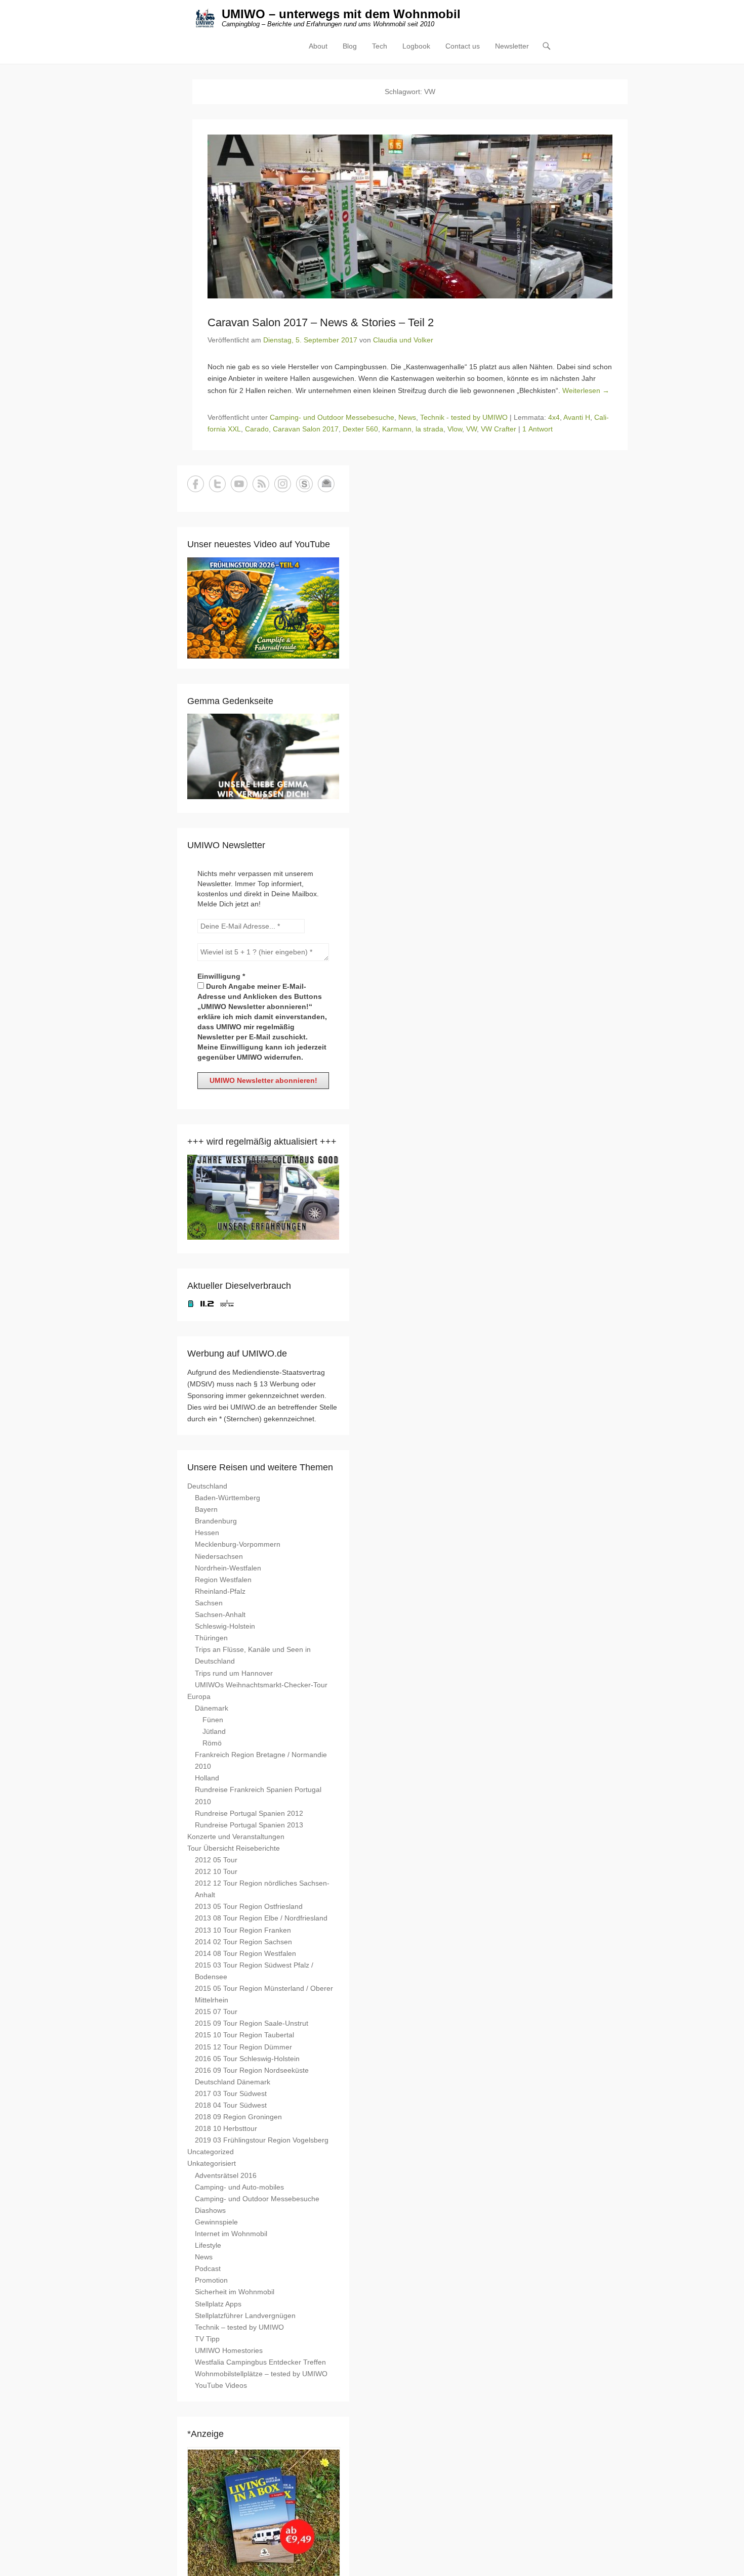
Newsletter (512, 46)
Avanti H (577, 417)
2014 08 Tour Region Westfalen (245, 1953)
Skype (304, 484)
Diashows (210, 2210)
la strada (429, 429)
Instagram (283, 484)
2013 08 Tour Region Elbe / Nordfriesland (261, 1918)
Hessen (207, 1533)
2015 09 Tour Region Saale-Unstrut (252, 2023)
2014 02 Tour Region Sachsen (243, 1942)
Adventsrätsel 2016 (226, 2175)
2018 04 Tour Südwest (231, 2105)
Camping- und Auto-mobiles (239, 2187)
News (407, 417)
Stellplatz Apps (218, 2304)
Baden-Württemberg (228, 1498)
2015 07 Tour (216, 2012)
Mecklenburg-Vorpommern (238, 1544)
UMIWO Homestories (229, 2350)
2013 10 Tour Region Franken (243, 1930)
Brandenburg (216, 1521)
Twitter (217, 484)
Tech (380, 46)
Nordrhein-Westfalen (228, 1568)
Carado (257, 429)
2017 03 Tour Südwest (231, 2093)
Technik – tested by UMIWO (239, 2327)
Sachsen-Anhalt (220, 1614)
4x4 (554, 417)
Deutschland (207, 1486)
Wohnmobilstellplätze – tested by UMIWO (261, 2374)
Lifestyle (208, 2245)
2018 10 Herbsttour (226, 2128)
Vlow (455, 429)
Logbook (416, 46)
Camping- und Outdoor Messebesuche (332, 417)
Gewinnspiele (216, 2222)
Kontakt (326, 484)
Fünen (213, 1720)
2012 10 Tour (216, 1871)
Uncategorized (211, 2152)
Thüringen (211, 1638)
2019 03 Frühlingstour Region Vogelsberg (262, 2140)
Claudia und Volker (403, 340)
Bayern (206, 1509)
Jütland (214, 1731)
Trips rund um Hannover (234, 1673)
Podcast (208, 2268)
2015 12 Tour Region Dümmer (243, 2047)
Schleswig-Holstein (225, 1626)
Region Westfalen (223, 1580)
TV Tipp (207, 2339)
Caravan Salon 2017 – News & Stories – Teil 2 (321, 322)
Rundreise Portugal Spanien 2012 (249, 1813)
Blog (350, 46)
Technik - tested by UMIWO (464, 417)
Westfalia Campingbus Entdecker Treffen (260, 2362)
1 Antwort (538, 429)
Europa (199, 1696)
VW (471, 429)
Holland (207, 1778)
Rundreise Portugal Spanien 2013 (249, 1825)
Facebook (196, 484)
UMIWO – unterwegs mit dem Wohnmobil (341, 14)
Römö (212, 1743)
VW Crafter (499, 429)
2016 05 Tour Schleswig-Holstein (247, 2059)
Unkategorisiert (212, 2163)
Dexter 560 (360, 429)
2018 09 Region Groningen (238, 2117)
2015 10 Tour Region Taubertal (244, 2035)
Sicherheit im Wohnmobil (235, 2292)
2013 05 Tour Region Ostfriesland (249, 1906)
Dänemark (212, 1708)
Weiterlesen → (586, 390)
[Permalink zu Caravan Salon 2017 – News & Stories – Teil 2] (410, 216)
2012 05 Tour (216, 1860)
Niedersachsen (219, 1556)
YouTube (239, 484)
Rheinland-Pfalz (220, 1591)
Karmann (397, 429)
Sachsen (209, 1603)
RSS (261, 484)
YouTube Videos (221, 2385)
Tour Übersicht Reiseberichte (234, 1848)
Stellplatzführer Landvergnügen (245, 2316)
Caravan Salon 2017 (306, 429)
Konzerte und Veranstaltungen (236, 1837)
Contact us (463, 46)
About (318, 46)
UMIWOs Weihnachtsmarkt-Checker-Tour (261, 1685)
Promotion (211, 2280)
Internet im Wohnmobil (231, 2234)
